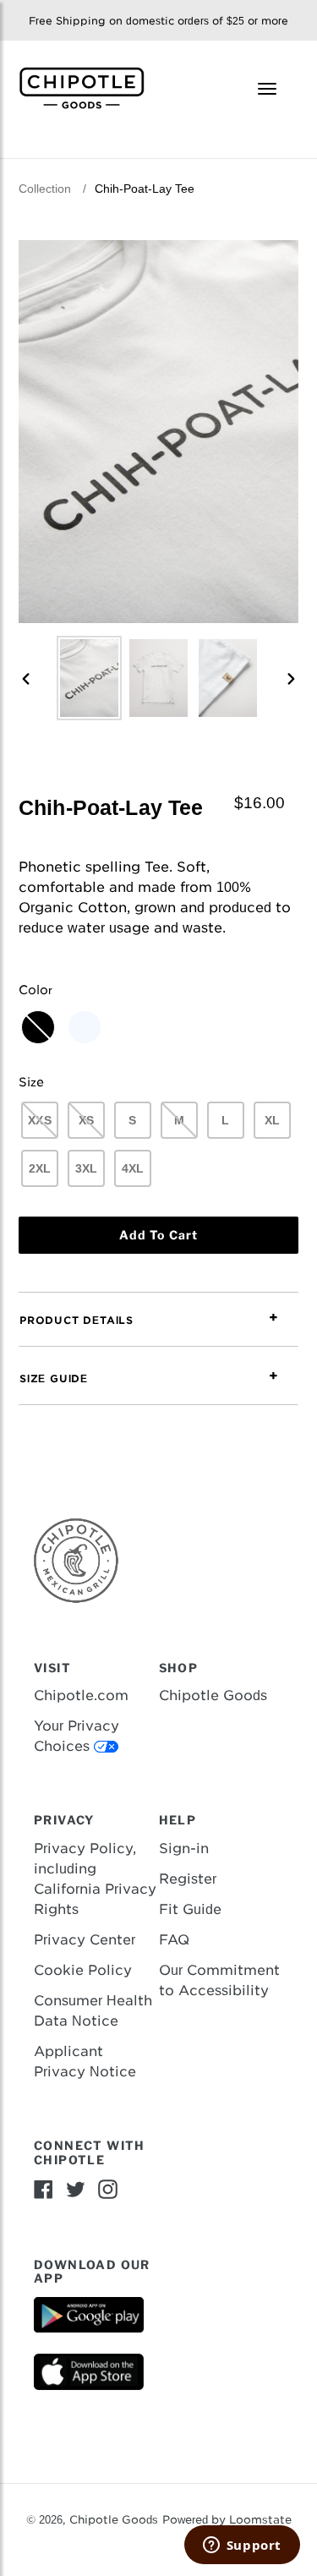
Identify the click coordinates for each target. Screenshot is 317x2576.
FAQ (174, 1940)
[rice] (85, 1027)
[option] (90, 678)
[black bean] (38, 1027)
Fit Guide (190, 1909)
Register (188, 1879)
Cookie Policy (83, 1970)
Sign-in (184, 1849)
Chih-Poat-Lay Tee (145, 189)
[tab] (158, 1320)
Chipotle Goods (213, 1695)
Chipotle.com (81, 1695)
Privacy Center (85, 1940)
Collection (45, 189)
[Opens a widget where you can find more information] (242, 2546)
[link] (88, 87)
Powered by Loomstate (227, 2520)
